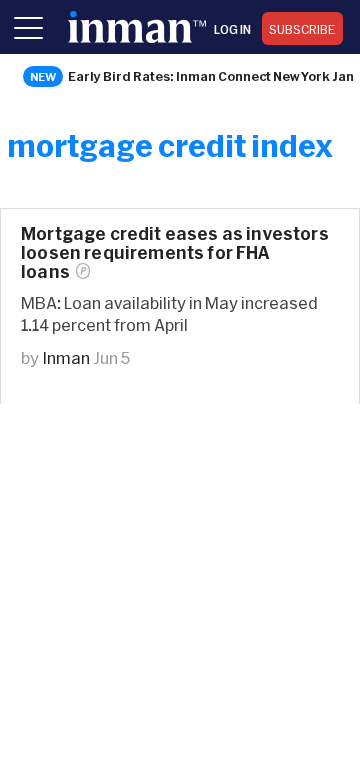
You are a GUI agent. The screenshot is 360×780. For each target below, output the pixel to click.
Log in (232, 29)
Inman (66, 357)
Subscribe (302, 29)
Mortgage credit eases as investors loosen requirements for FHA (175, 252)
